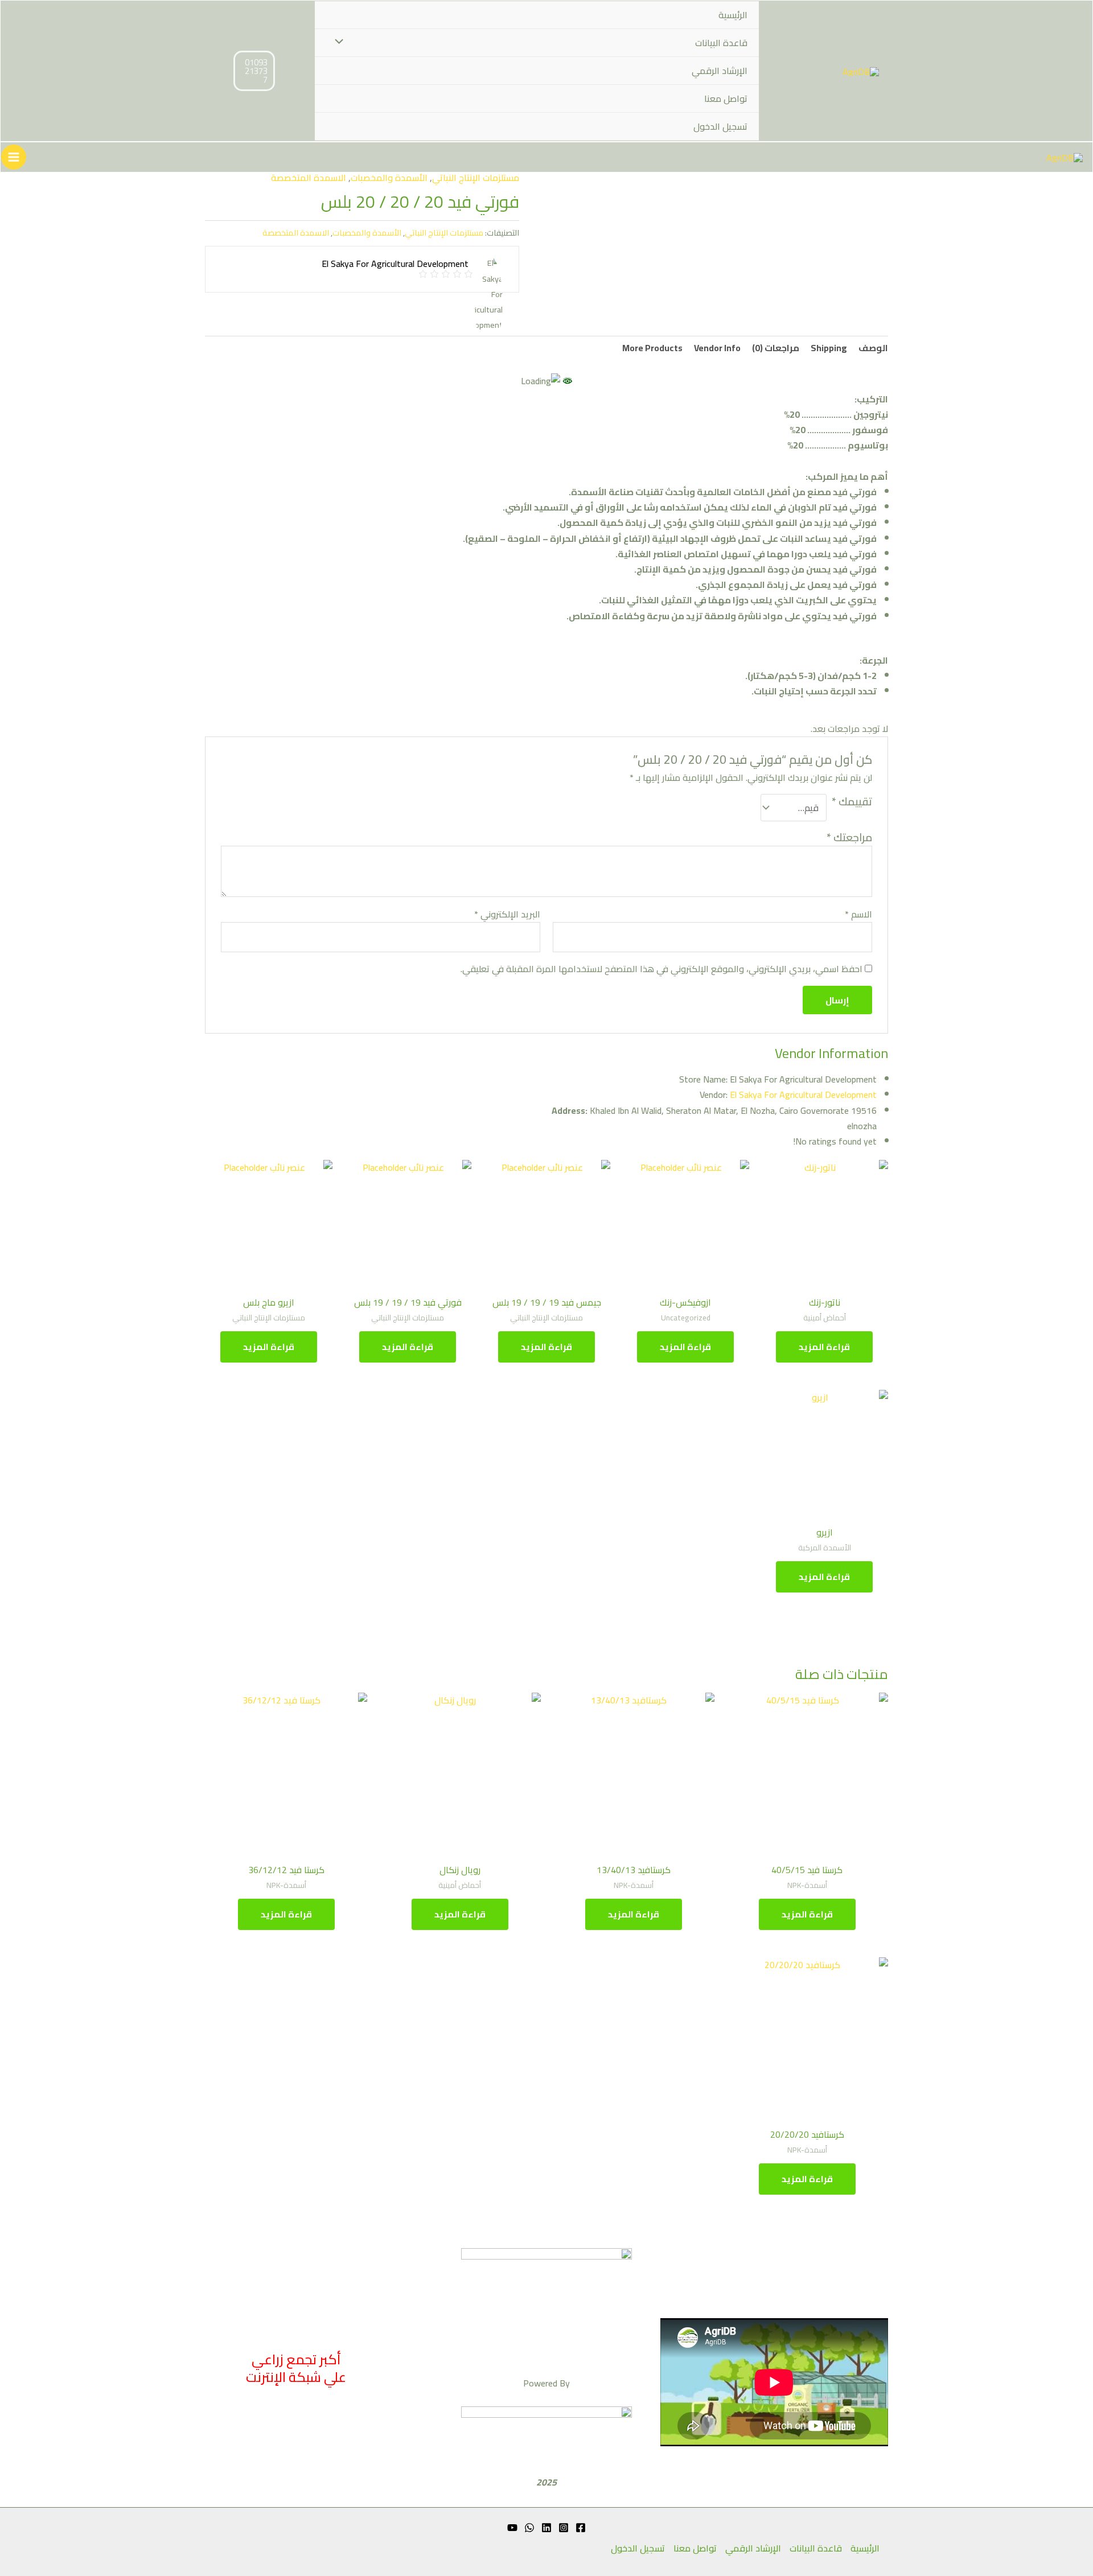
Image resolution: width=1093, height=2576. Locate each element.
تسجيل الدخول (720, 126)
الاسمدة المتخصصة (309, 178)
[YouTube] (512, 2528)
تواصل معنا (726, 98)
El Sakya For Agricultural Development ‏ (787, 1094)
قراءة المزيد (824, 1347)
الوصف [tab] (873, 348)
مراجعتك (849, 837)
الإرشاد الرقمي (720, 71)
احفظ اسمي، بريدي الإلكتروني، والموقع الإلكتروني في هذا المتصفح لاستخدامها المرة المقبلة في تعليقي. (661, 969)
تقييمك (852, 803)
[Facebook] (581, 2528)
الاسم (858, 914)
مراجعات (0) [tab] (776, 348)
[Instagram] (564, 2528)
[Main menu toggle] (14, 157)
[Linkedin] (546, 2528)
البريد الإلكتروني (507, 914)
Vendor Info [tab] (717, 348)
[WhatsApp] (529, 2528)
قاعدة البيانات (721, 43)
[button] (254, 71)
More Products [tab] (652, 348)
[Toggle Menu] (342, 42)
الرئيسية (733, 15)
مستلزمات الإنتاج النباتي (476, 178)
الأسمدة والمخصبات (389, 178)
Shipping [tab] (829, 348)
